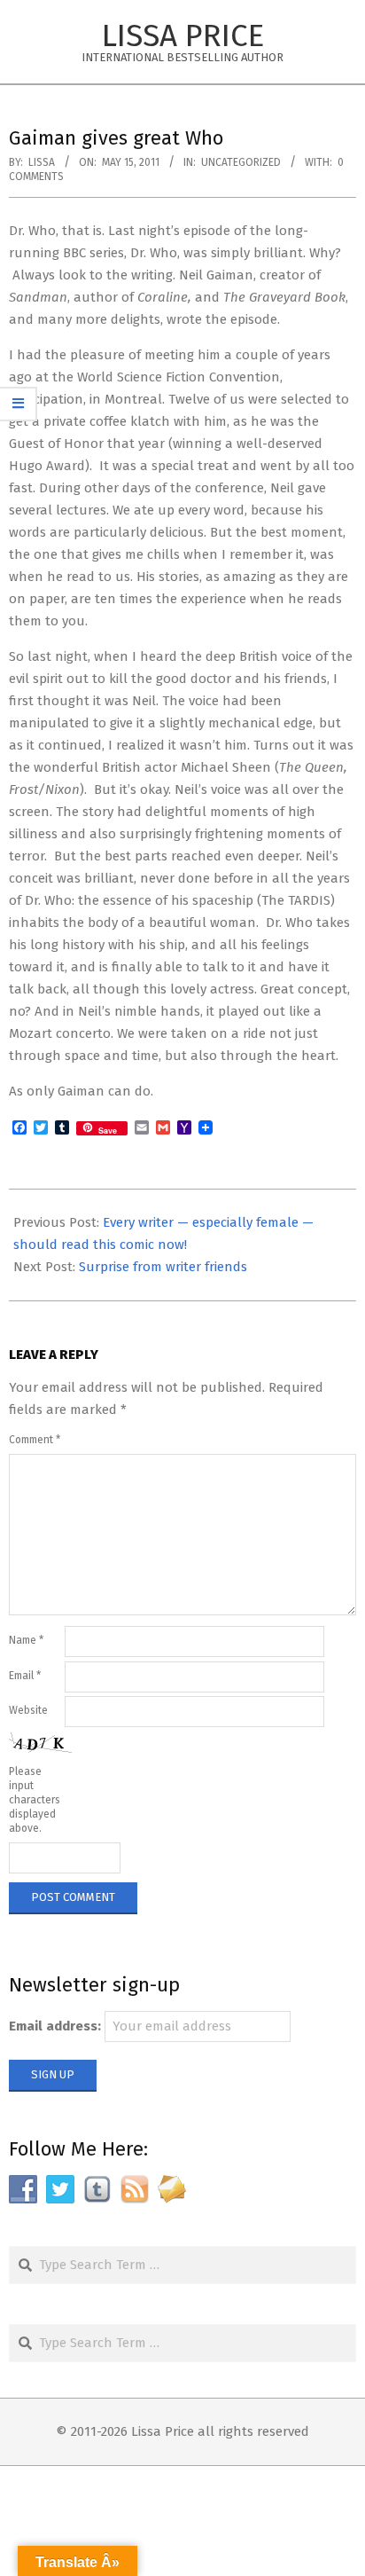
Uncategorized (241, 162)
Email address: (55, 2026)
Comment (35, 1440)
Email (25, 1676)
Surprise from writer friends (163, 1267)
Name (26, 1640)
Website (28, 1710)
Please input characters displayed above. (35, 1800)
